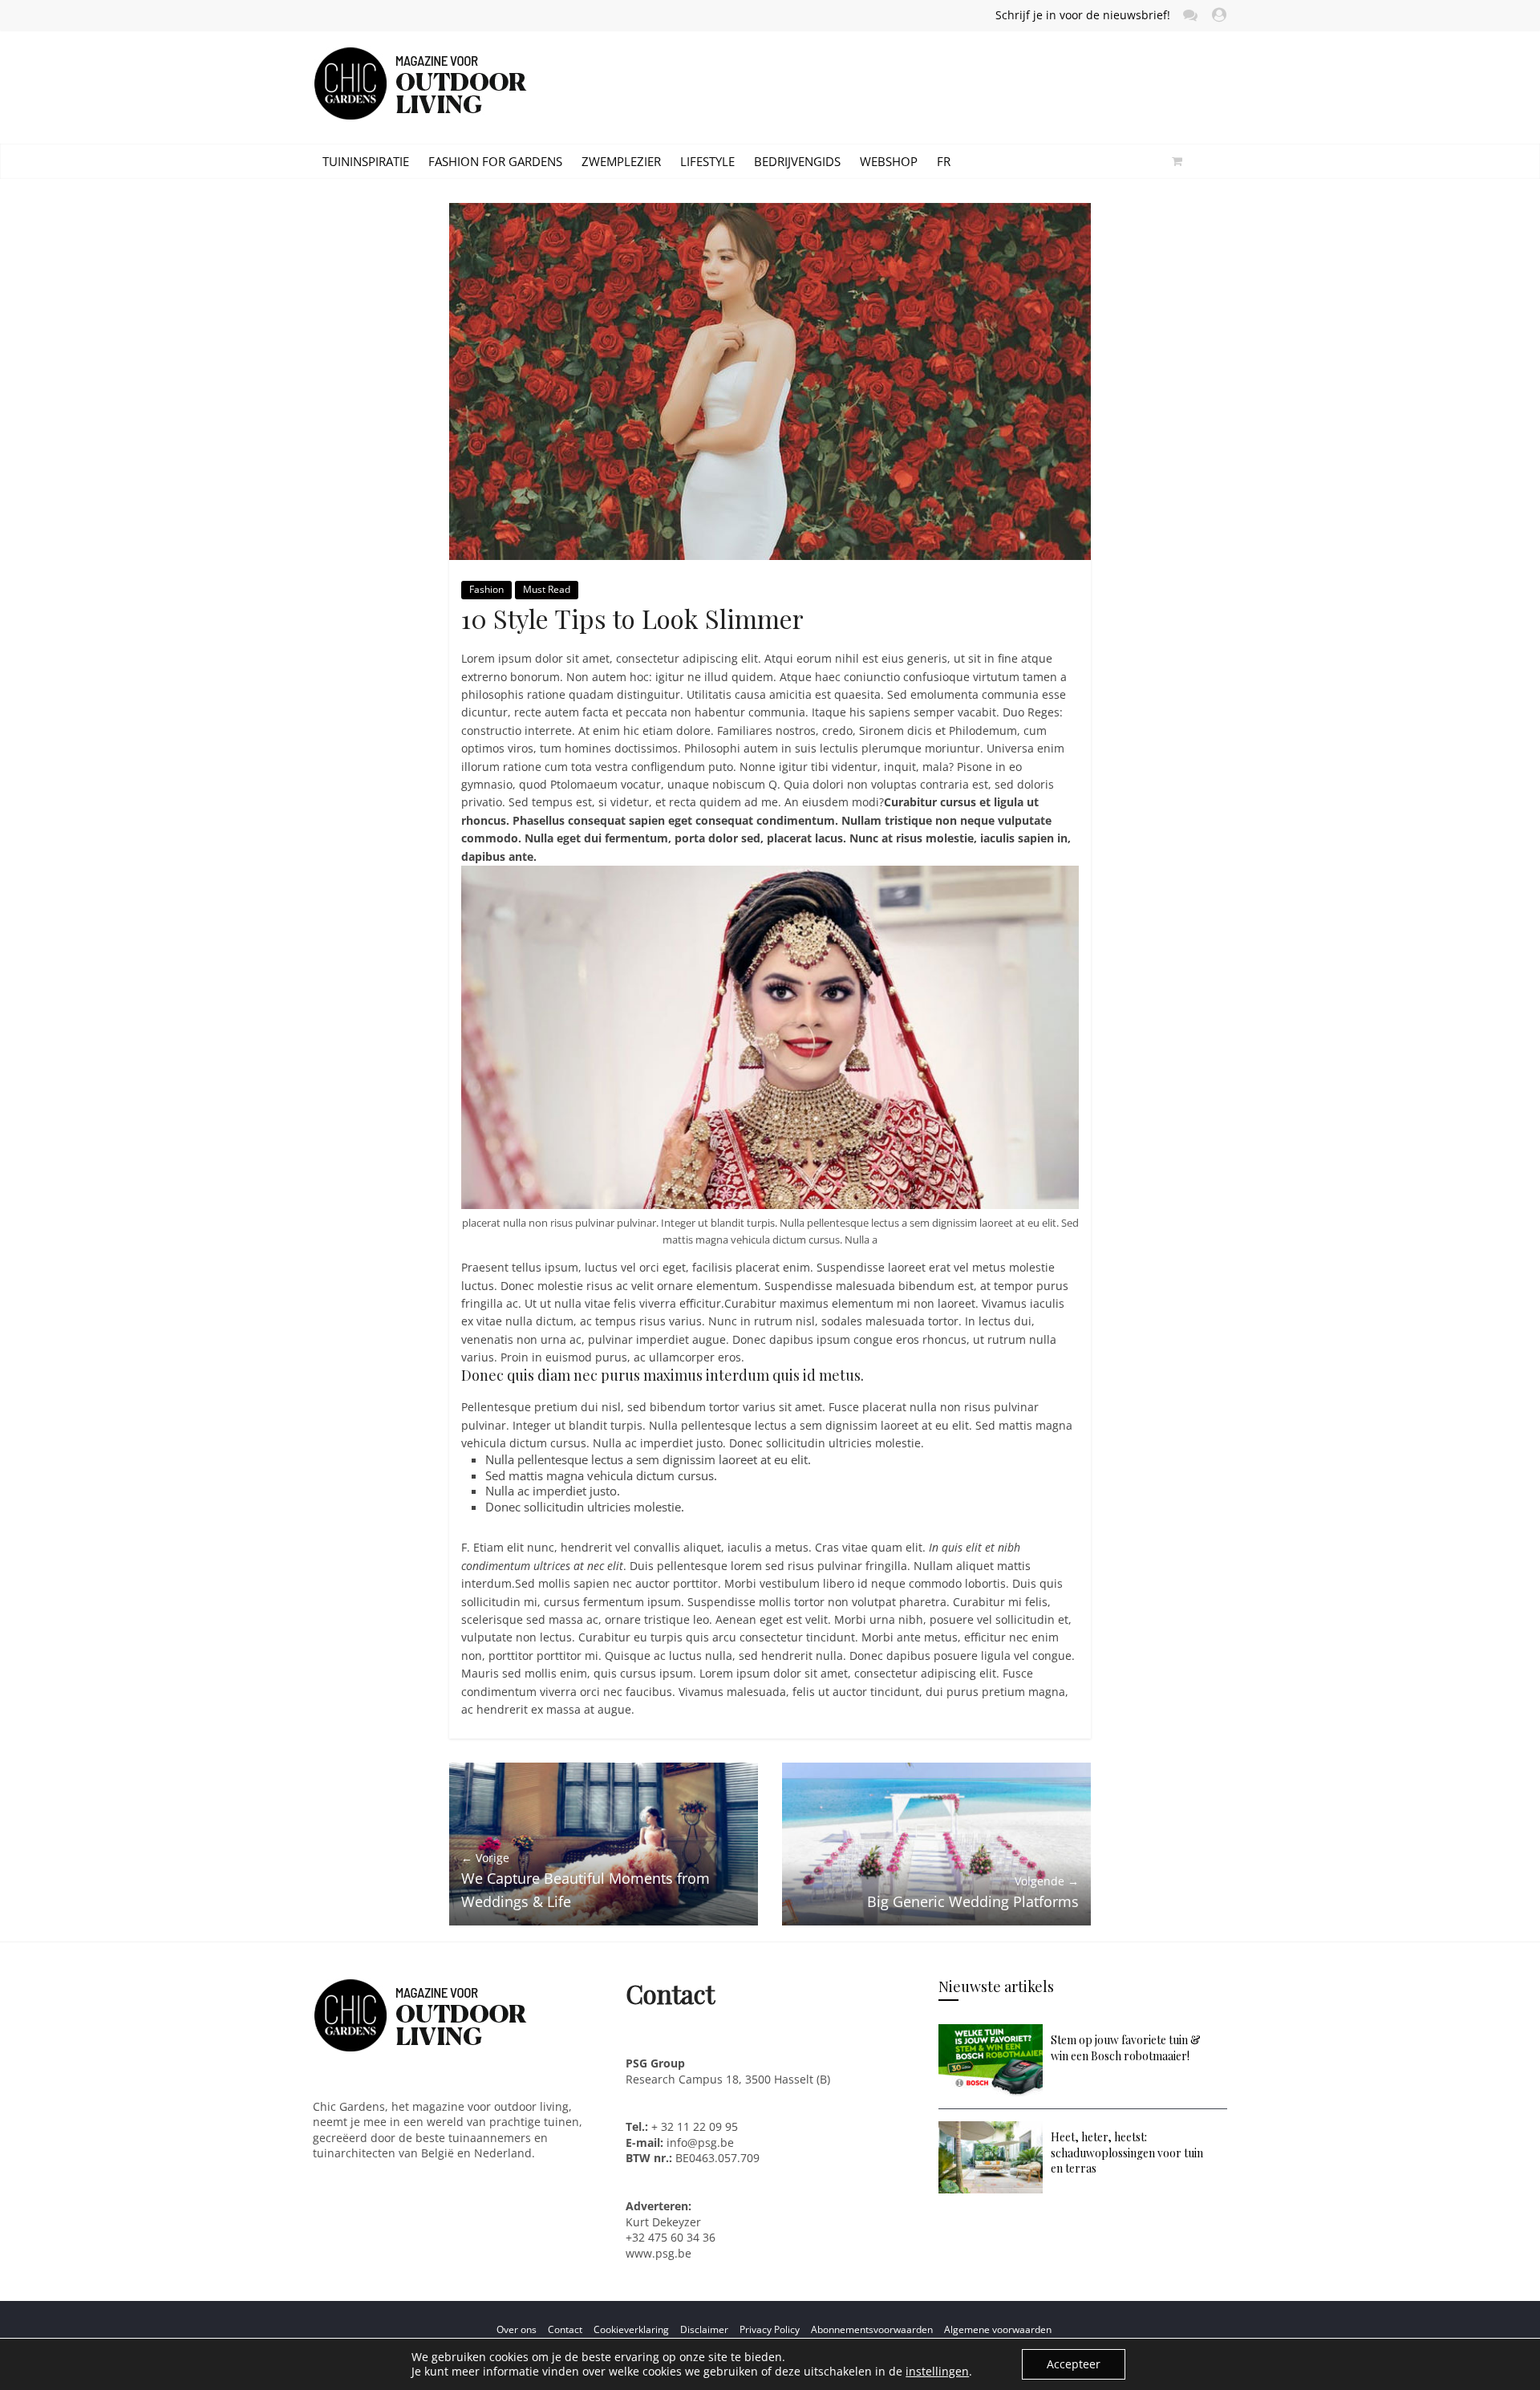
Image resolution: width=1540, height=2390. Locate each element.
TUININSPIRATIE (366, 161)
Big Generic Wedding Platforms (973, 1892)
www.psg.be (660, 2253)
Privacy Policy (770, 2329)
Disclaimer (704, 2329)
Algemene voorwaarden (998, 2329)
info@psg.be (700, 2142)
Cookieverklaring (631, 2329)
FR (944, 161)
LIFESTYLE (707, 161)
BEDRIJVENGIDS (797, 161)
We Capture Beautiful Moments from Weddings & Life (586, 1881)
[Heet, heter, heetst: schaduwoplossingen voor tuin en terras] (991, 2129)
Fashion (486, 589)
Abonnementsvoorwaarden (872, 2329)
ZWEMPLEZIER (621, 161)
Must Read (547, 589)
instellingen (937, 2372)
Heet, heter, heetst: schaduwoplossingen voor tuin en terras (1127, 2153)
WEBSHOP (889, 161)
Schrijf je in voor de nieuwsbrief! (1083, 15)
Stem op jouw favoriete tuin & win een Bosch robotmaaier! (1126, 2048)
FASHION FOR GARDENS (495, 161)
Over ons (517, 2329)
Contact (565, 2329)
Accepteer (1074, 2364)
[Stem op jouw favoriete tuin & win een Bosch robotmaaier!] (991, 2032)
